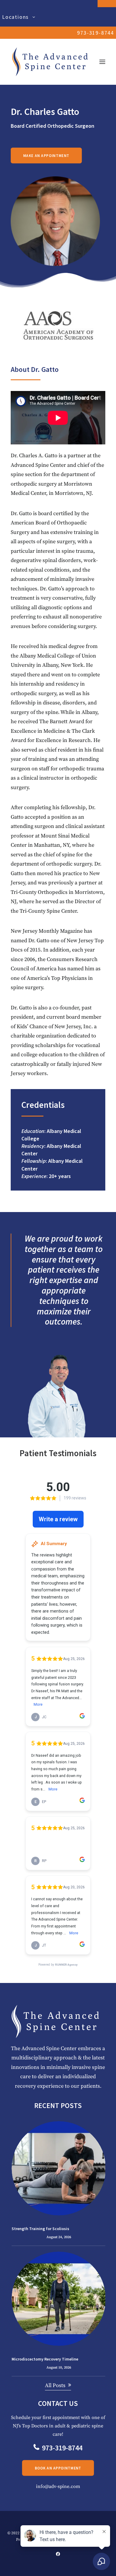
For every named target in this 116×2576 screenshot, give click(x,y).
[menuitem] (58, 17)
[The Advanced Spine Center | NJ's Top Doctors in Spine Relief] (50, 62)
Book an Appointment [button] (58, 2468)
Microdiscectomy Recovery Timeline (45, 2359)
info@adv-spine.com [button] (58, 2486)
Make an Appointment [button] (46, 155)
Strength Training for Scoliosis (40, 2229)
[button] (102, 62)
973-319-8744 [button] (62, 2448)
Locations (15, 17)
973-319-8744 (95, 33)
